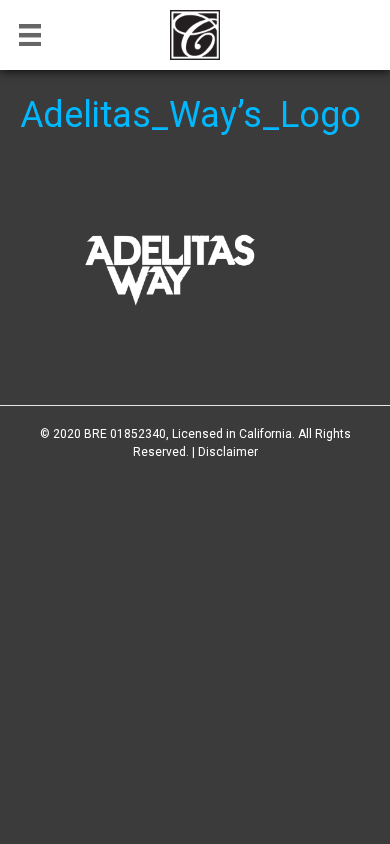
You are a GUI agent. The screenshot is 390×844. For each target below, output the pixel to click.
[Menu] (30, 35)
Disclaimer (228, 452)
